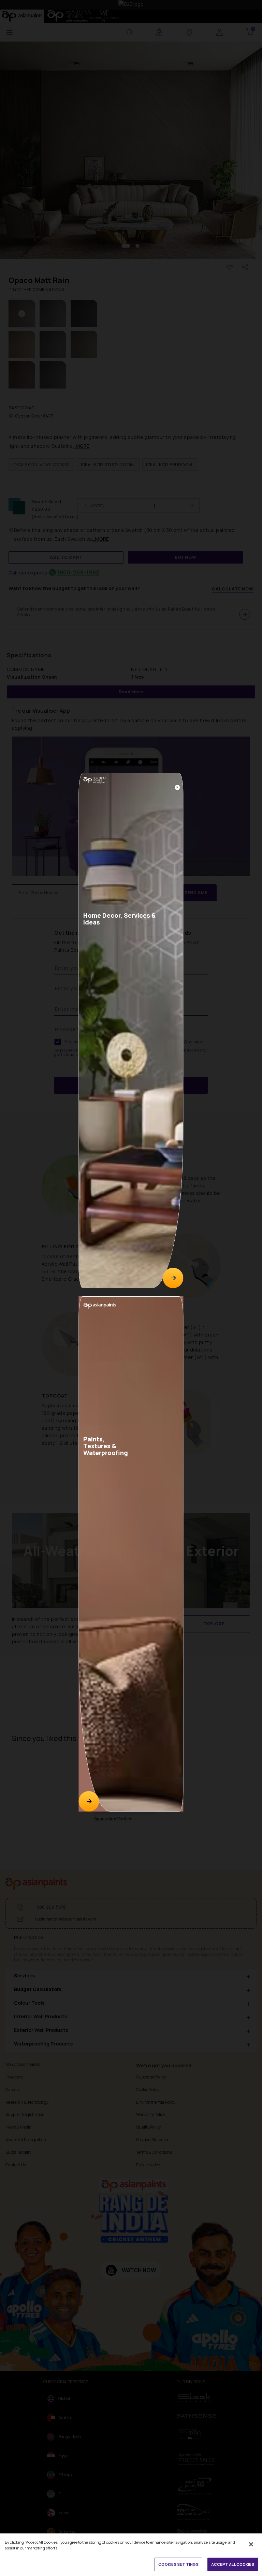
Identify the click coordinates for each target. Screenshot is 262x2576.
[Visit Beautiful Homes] (173, 1278)
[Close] (177, 787)
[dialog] (131, 1288)
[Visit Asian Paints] (89, 1801)
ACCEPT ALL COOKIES (233, 2564)
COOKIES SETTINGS (178, 2564)
